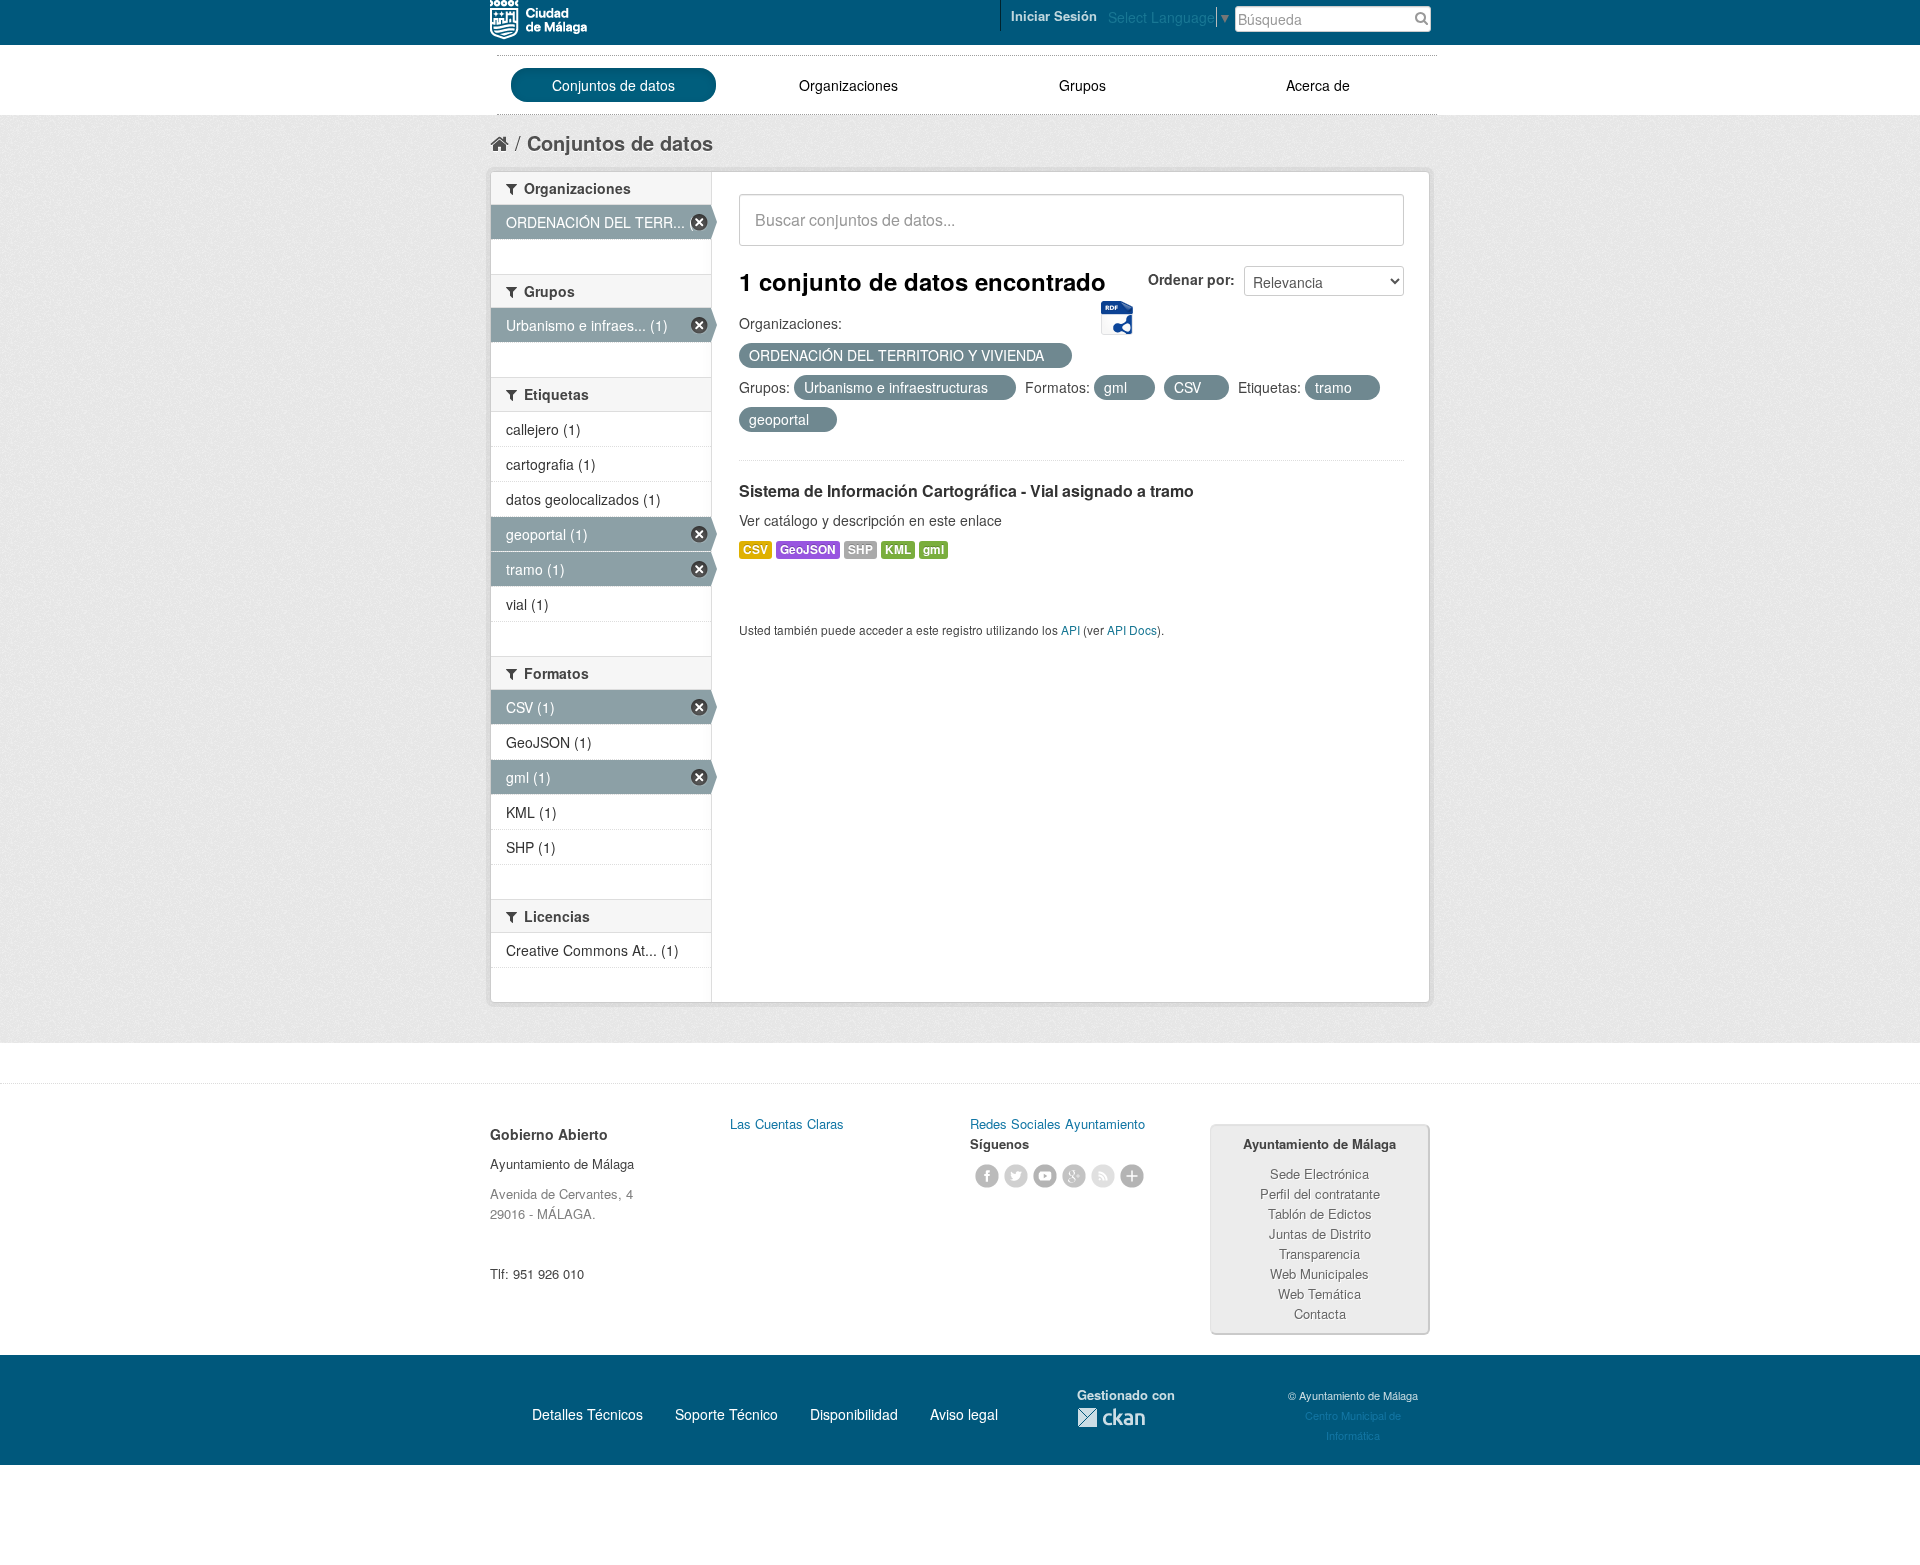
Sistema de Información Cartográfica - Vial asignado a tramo (966, 490)
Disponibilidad (854, 1414)
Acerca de (1318, 85)
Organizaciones (848, 85)
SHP (860, 549)
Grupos (1082, 85)
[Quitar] (1055, 356)
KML (898, 549)
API (1070, 629)
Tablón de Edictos (1320, 1213)
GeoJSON (808, 549)
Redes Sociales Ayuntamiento (1057, 1123)
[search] (1375, 231)
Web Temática (1319, 1293)
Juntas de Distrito (1320, 1233)
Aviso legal (964, 1414)
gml (933, 549)
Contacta (1320, 1313)
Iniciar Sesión (1054, 15)
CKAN (1111, 1417)
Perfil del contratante (1320, 1193)
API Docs (1132, 629)
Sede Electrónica (1319, 1173)
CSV (755, 549)
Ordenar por (1189, 279)
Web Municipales (1319, 1273)
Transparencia (1319, 1253)
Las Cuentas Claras (787, 1123)
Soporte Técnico (726, 1414)
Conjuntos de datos (613, 85)
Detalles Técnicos (587, 1414)
